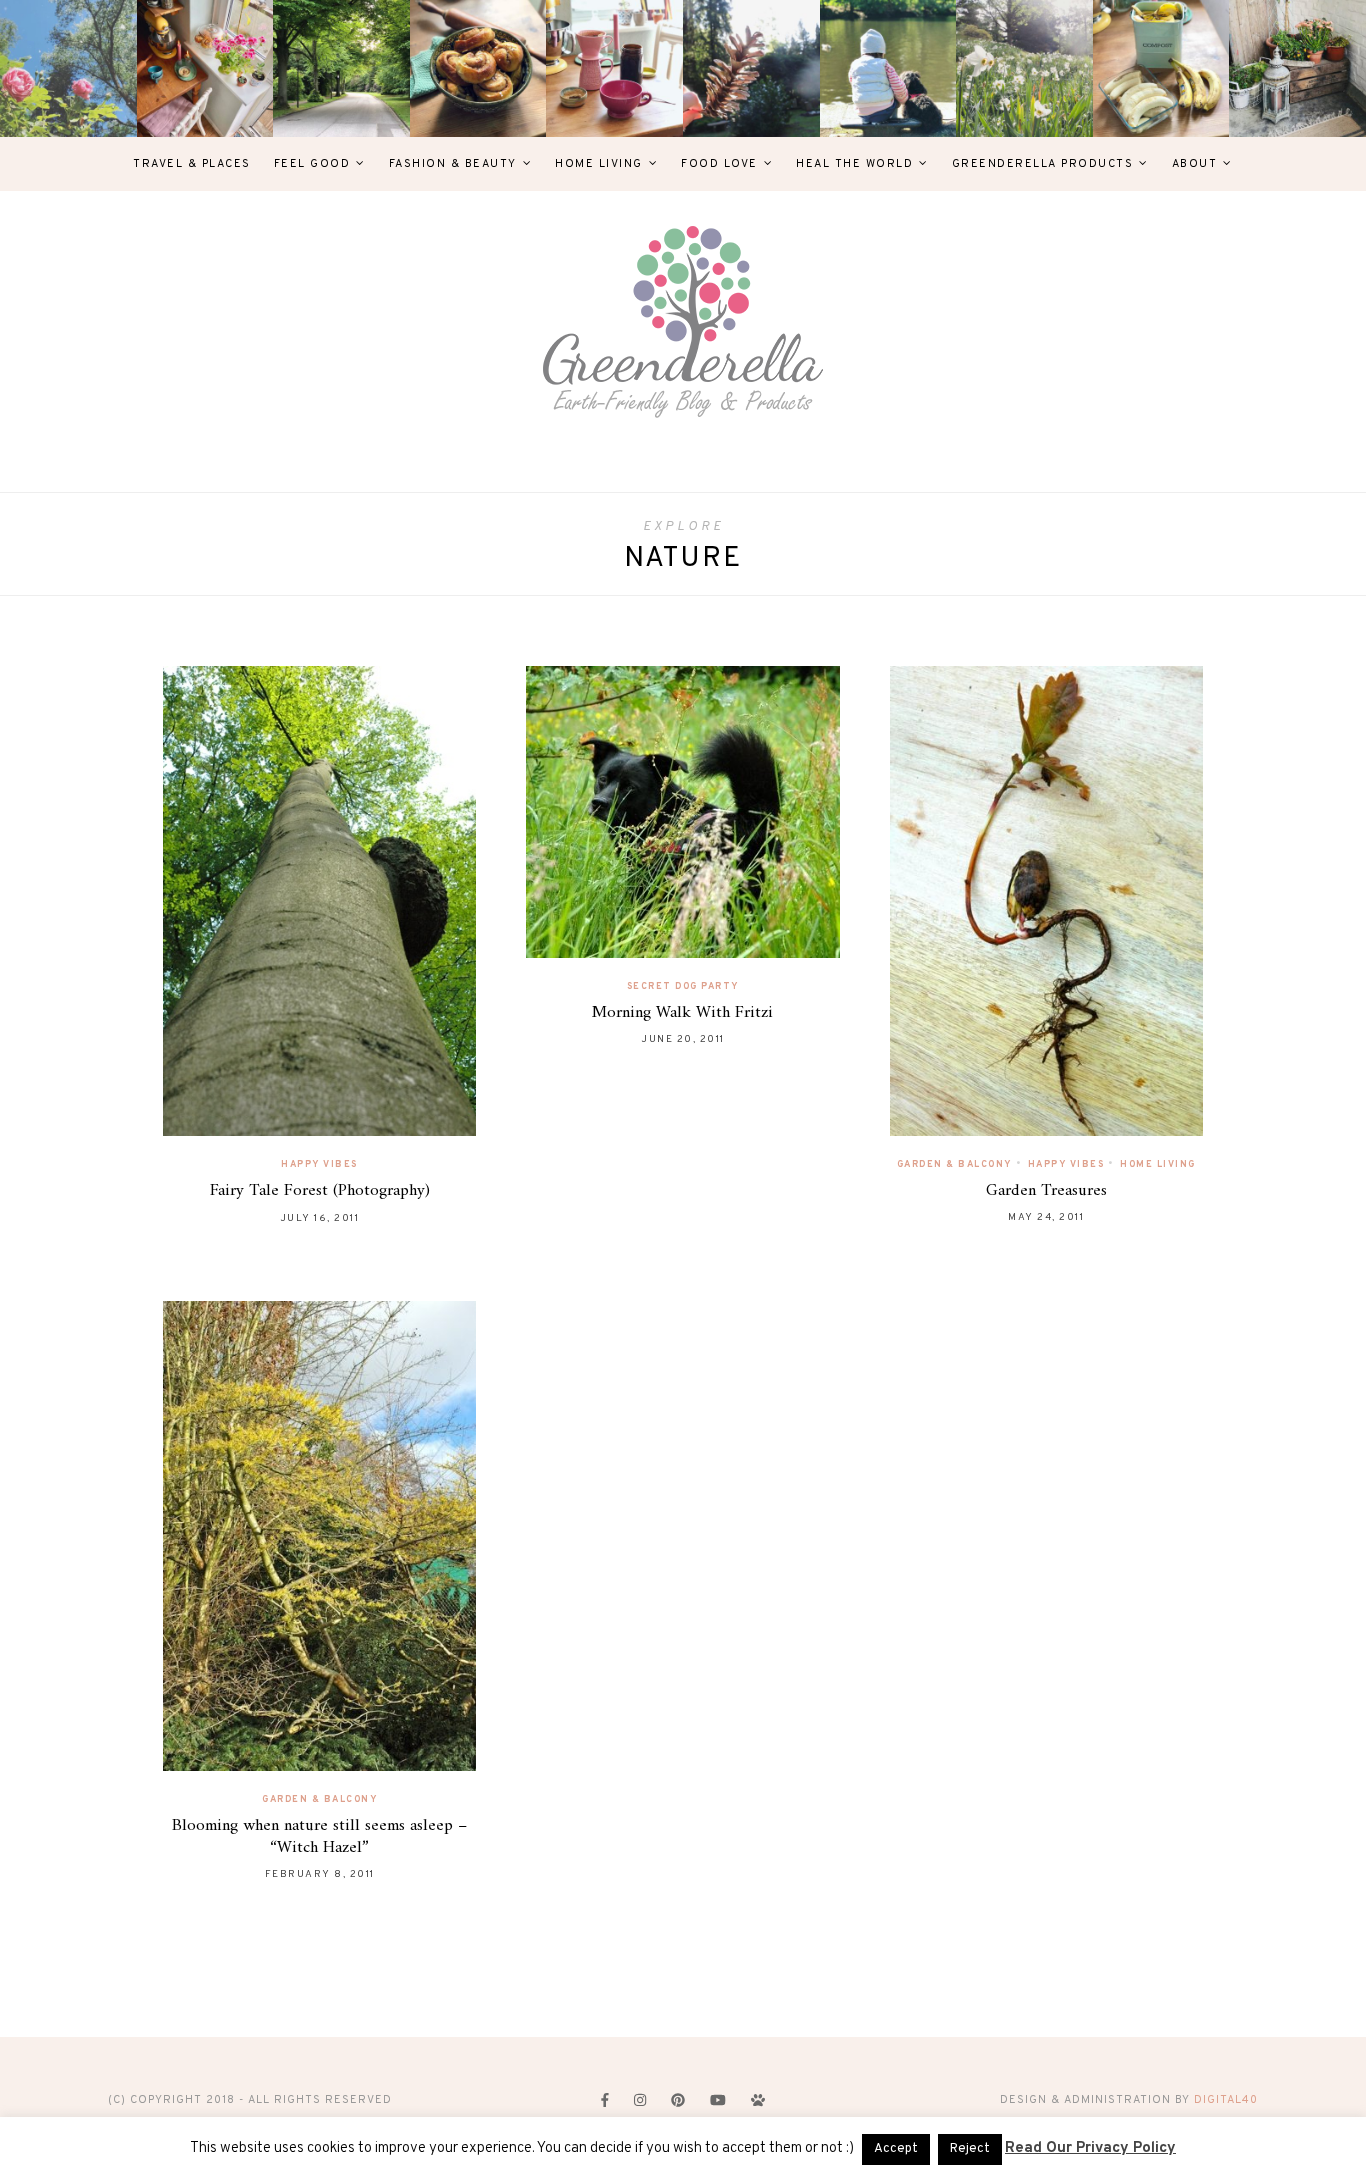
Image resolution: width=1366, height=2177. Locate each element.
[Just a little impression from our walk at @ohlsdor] (68, 68)
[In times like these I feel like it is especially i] (751, 68)
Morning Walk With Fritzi (682, 1013)
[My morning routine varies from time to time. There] (614, 68)
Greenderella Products (1043, 164)
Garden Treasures (1046, 1191)
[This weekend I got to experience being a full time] (888, 68)
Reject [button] (970, 2149)
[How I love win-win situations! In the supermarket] (1161, 68)
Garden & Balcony (954, 1164)
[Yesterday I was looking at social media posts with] (341, 68)
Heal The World (854, 164)
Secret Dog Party (683, 986)
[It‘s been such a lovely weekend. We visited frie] (478, 68)
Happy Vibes (319, 1164)
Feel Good (312, 164)
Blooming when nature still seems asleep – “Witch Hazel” (319, 1837)
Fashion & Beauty (453, 164)
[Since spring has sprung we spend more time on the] (1297, 68)
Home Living (599, 164)
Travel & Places (192, 164)
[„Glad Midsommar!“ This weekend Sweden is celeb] (205, 68)
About (1195, 164)
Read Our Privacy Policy (1090, 2148)
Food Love (719, 164)
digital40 (1226, 2100)
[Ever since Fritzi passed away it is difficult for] (1024, 68)
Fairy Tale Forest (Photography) (320, 1191)
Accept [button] (896, 2149)
